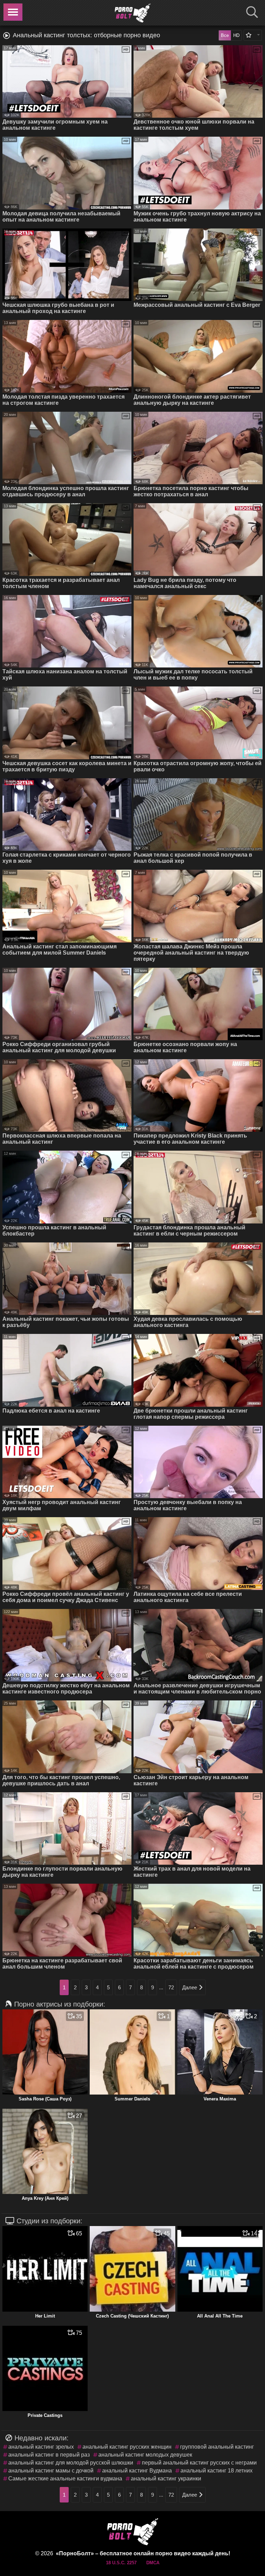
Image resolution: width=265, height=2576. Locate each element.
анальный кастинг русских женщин (127, 2447)
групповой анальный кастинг (217, 2447)
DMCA (153, 2563)
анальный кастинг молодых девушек (145, 2455)
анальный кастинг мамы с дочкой (51, 2471)
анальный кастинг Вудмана (137, 2471)
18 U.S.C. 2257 (121, 2563)
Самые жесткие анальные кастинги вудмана (65, 2479)
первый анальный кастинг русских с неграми (199, 2463)
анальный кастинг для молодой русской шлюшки (71, 2463)
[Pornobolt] (132, 13)
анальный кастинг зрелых (41, 2447)
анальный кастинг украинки (166, 2479)
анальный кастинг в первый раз (49, 2455)
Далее (190, 1987)
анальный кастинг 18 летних (217, 2471)
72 (171, 1987)
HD (236, 35)
